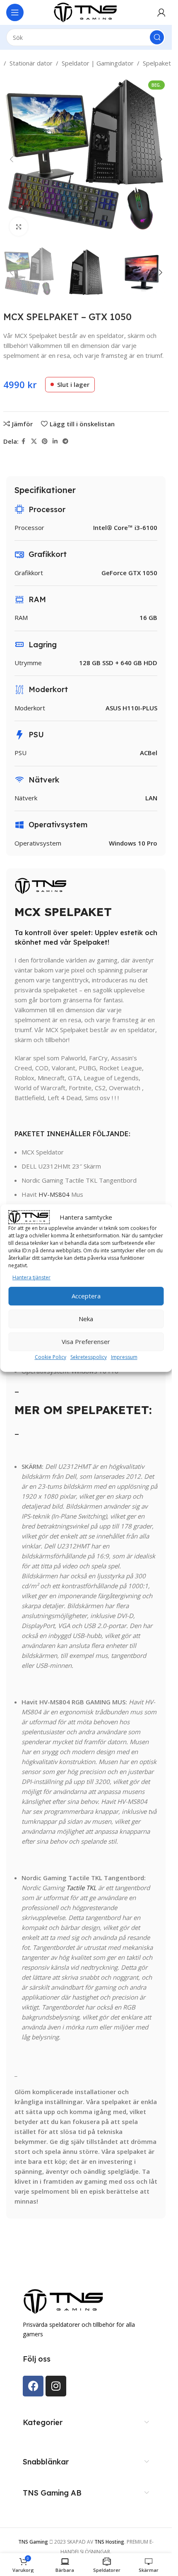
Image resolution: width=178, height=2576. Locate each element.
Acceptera (86, 1296)
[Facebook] (33, 2386)
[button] (12, 159)
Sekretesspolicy (89, 1357)
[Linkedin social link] (55, 441)
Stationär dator (31, 63)
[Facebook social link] (24, 441)
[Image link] (64, 2301)
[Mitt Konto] (161, 12)
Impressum (124, 1357)
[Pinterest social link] (45, 441)
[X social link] (34, 441)
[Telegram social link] (65, 441)
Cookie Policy (51, 1357)
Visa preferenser (86, 1341)
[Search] (157, 37)
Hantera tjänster (31, 1277)
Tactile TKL (81, 1888)
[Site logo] (86, 12)
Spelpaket (157, 63)
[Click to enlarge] (19, 227)
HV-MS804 (54, 1194)
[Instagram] (56, 2386)
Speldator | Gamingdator (98, 63)
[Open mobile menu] (15, 12)
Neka (86, 1319)
